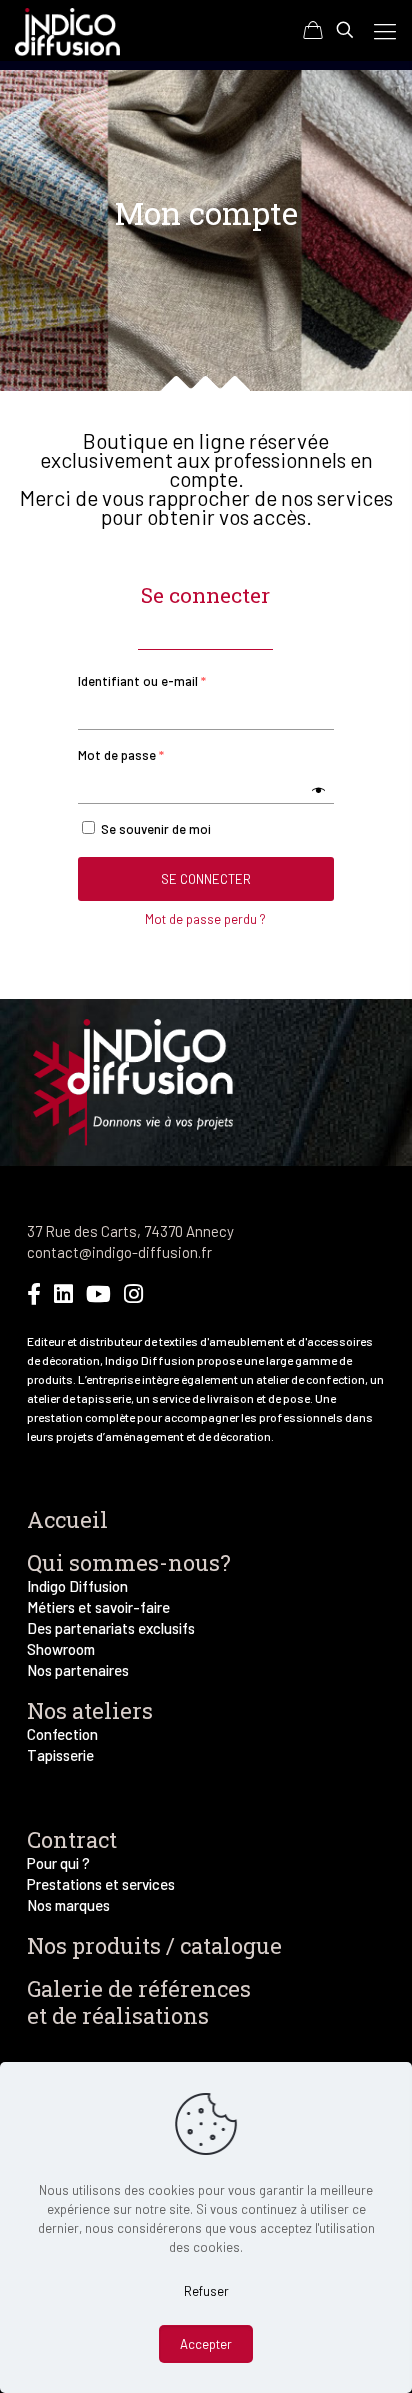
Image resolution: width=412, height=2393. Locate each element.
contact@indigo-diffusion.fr (119, 1252)
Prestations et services (101, 1884)
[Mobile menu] (385, 30)
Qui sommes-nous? (129, 1562)
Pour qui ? (58, 1863)
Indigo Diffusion (77, 1586)
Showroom (61, 1649)
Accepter (206, 2344)
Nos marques (68, 1905)
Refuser (206, 2291)
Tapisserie (60, 1755)
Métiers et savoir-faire (98, 1607)
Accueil (67, 1519)
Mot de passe (121, 755)
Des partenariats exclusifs (111, 1628)
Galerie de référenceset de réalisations (139, 2002)
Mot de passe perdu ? (205, 919)
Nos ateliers (90, 1710)
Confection (62, 1734)
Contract (72, 1839)
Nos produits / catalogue (154, 1945)
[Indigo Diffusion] (67, 30)
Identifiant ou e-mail (142, 681)
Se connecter (206, 879)
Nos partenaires (78, 1670)
